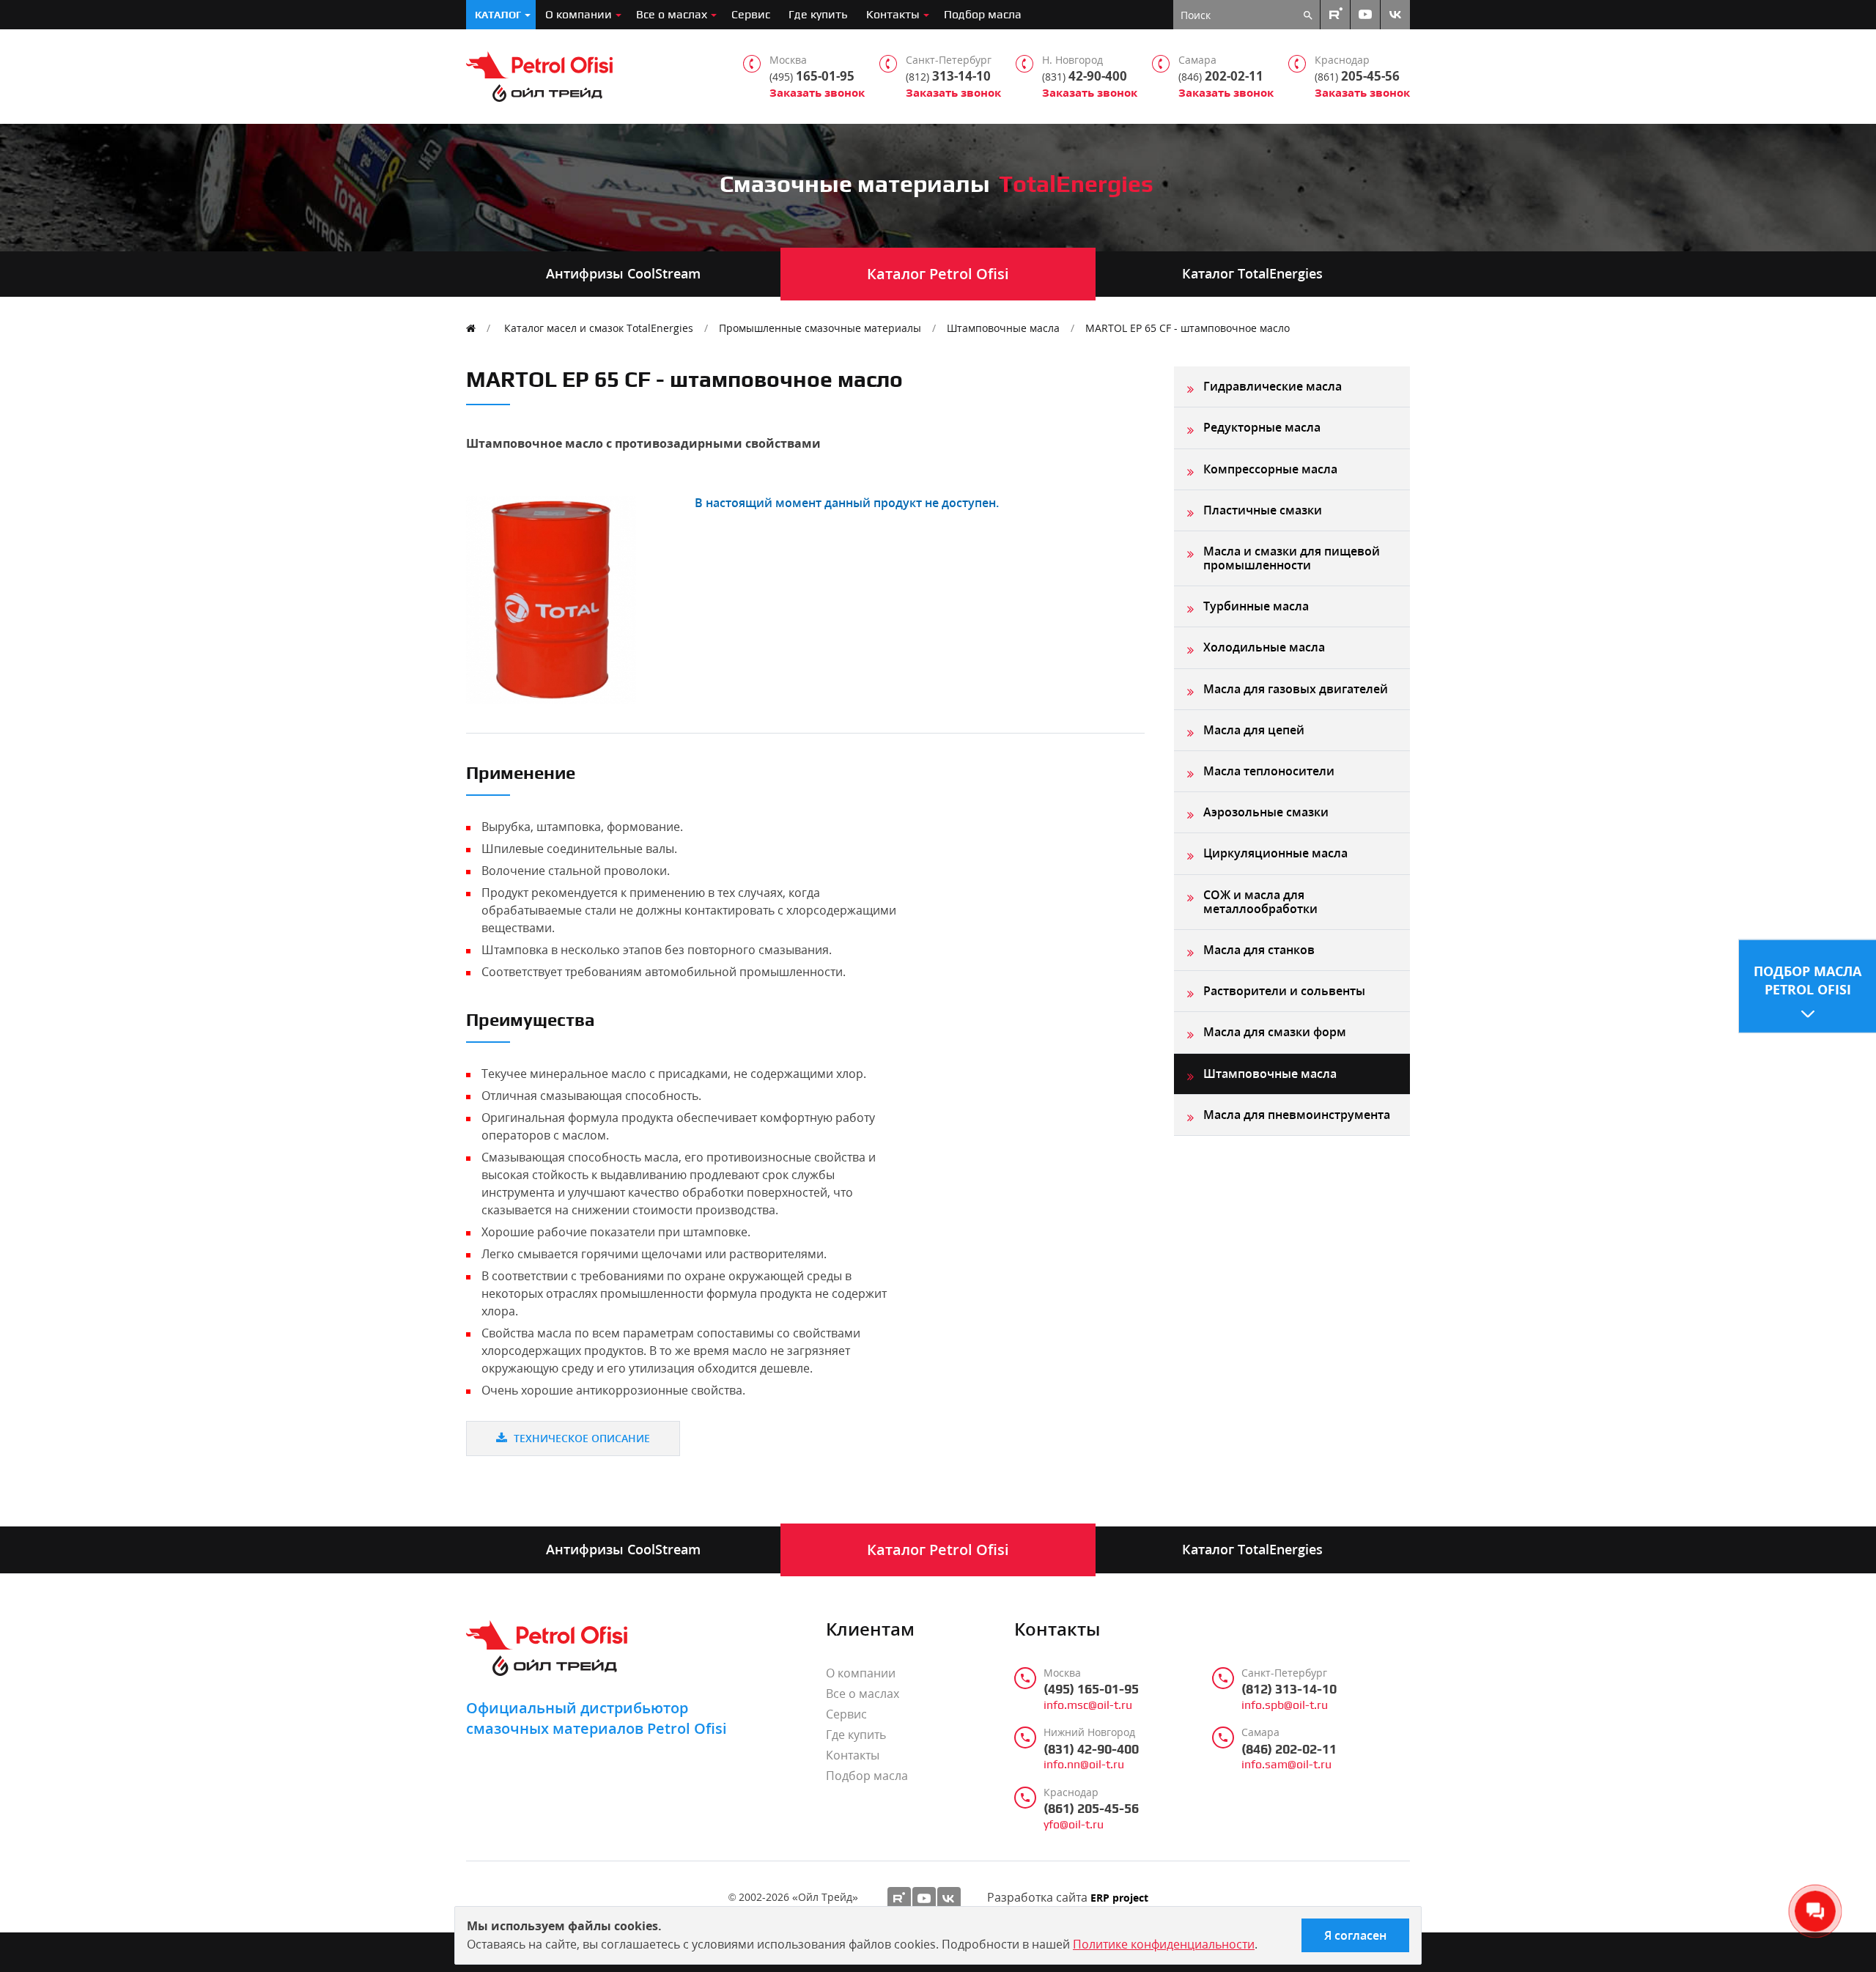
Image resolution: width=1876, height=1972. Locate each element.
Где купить (818, 14)
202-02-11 (1221, 76)
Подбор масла (983, 14)
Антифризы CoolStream (623, 273)
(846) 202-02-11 (1289, 1749)
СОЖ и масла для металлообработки (1260, 902)
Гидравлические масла (1273, 386)
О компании (579, 14)
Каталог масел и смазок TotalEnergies (599, 328)
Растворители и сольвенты (1284, 991)
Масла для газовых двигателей (1296, 689)
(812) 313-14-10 (1289, 1689)
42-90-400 (1085, 76)
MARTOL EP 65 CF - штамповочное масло (1188, 328)
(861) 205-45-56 (1091, 1809)
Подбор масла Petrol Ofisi (1807, 979)
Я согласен (1355, 1935)
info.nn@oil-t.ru (1084, 1765)
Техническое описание (580, 1438)
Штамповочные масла (1003, 328)
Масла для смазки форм (1275, 1032)
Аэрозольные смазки (1266, 812)
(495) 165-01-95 (1091, 1689)
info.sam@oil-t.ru (1286, 1765)
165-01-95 (812, 76)
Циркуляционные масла (1275, 853)
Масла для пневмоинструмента (1297, 1115)
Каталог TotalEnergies (1252, 273)
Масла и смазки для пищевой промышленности (1292, 558)
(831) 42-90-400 (1091, 1749)
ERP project (1119, 1898)
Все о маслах (672, 14)
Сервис (751, 14)
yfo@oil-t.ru (1074, 1825)
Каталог (498, 15)
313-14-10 (948, 76)
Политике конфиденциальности (1164, 1944)
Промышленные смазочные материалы (820, 328)
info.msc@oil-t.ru (1088, 1705)
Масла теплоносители (1269, 771)
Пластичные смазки (1263, 510)
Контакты (893, 14)
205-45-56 (1357, 76)
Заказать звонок (817, 93)
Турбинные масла (1256, 606)
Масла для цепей (1254, 730)
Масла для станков (1259, 950)
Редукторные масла (1262, 427)
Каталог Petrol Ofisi (938, 274)
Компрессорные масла (1270, 469)
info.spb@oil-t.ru (1285, 1705)
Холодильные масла (1264, 647)
